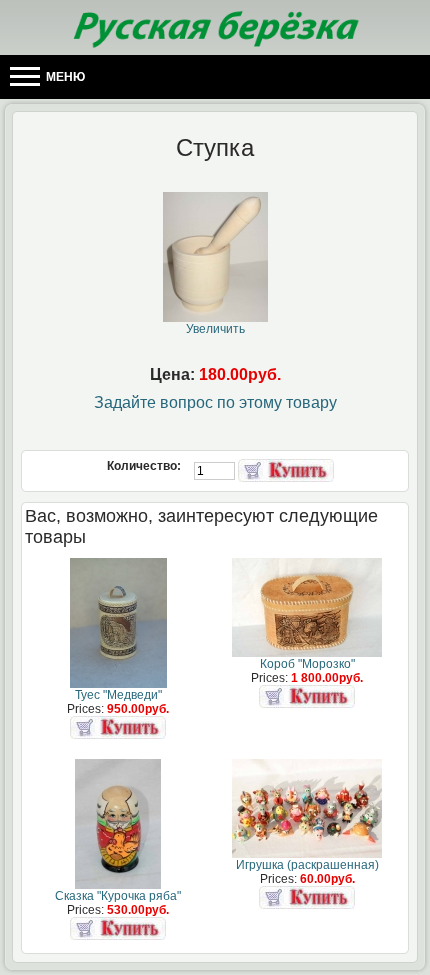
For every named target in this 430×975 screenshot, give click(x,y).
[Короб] (307, 653)
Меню (64, 77)
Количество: (145, 466)
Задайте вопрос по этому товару (215, 402)
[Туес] (118, 684)
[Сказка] (118, 885)
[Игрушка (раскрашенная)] (307, 854)
